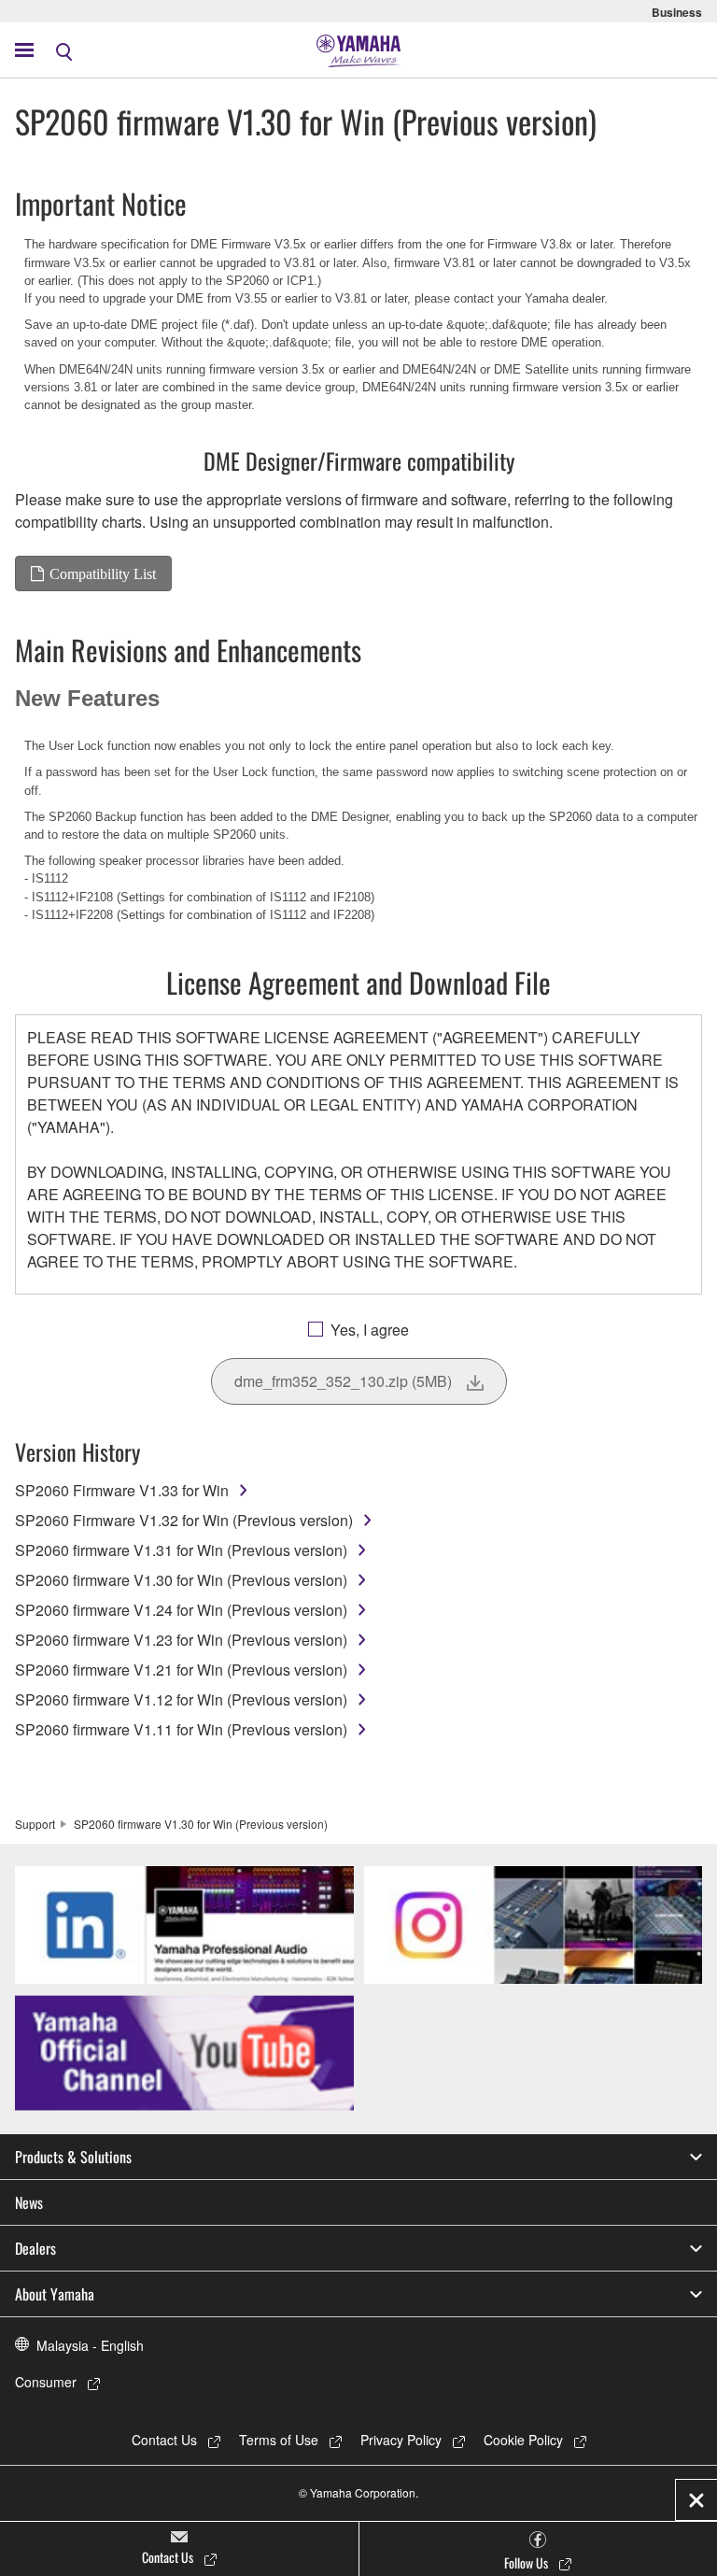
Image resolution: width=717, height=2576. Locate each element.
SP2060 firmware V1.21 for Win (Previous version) (181, 1670)
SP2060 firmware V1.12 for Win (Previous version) (181, 1699)
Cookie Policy (523, 2440)
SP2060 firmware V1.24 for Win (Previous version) (181, 1610)
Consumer (46, 2382)
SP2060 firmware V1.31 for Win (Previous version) (181, 1550)
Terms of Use (279, 2440)
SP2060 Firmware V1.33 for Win (122, 1490)
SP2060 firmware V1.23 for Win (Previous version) (181, 1640)
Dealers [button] (35, 2248)
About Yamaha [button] (55, 2294)
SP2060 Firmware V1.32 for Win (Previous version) (184, 1520)
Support (35, 1824)
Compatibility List (103, 573)
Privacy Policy (401, 2440)
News (29, 2202)
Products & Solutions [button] (73, 2157)
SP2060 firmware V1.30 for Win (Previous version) (181, 1580)
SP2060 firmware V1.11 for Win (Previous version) (181, 1729)
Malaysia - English (90, 2345)
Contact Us (164, 2440)
